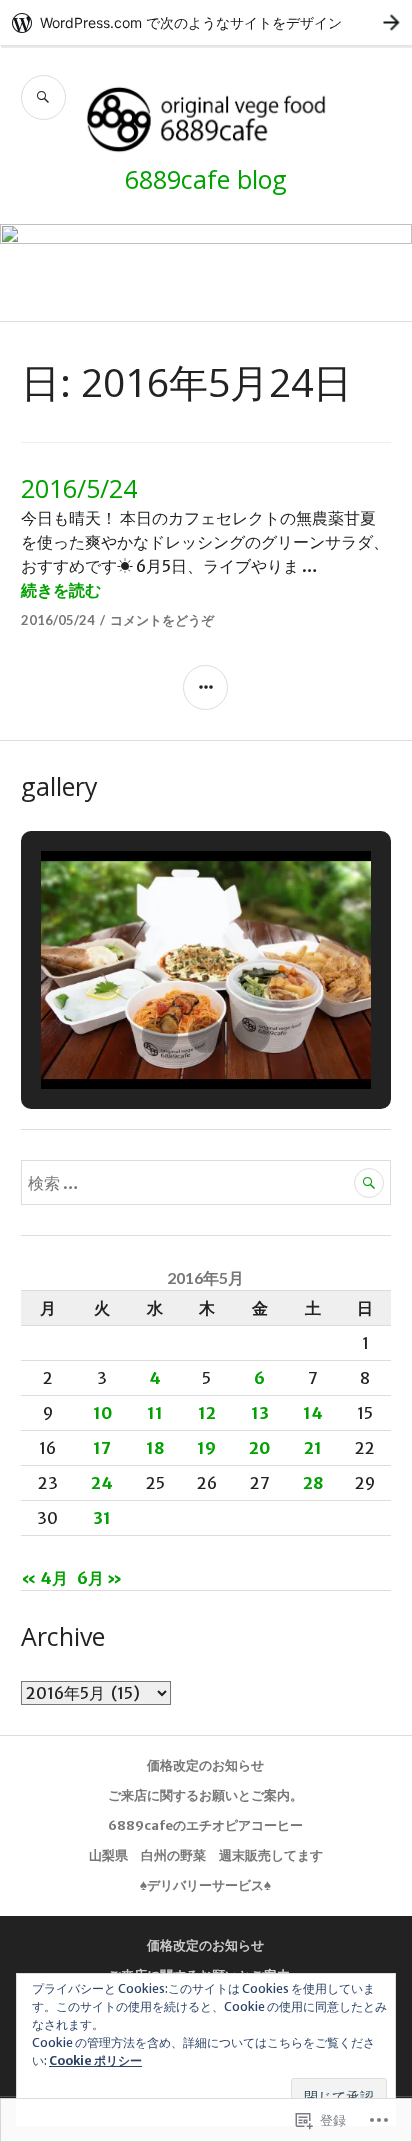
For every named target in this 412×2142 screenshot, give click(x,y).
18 (155, 1448)
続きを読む (61, 590)
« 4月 (44, 1578)
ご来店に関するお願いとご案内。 (205, 1795)
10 (102, 1413)
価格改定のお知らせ (205, 1765)
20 (259, 1448)
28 (313, 1483)
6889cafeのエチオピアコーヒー (205, 1825)
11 (155, 1413)
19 (206, 1448)
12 (207, 1413)
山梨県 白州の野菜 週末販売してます (206, 1855)
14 (313, 1413)
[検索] (43, 97)
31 (102, 1518)
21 (313, 1448)
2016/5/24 (79, 488)
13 (260, 1413)
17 (102, 1448)
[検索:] (206, 1183)
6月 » (99, 1578)
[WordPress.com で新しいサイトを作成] (206, 22)
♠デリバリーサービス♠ (205, 1885)
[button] (160, 1035)
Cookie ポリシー (95, 2060)
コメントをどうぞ (162, 620)
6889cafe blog (206, 179)
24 (102, 1483)
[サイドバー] (205, 687)
